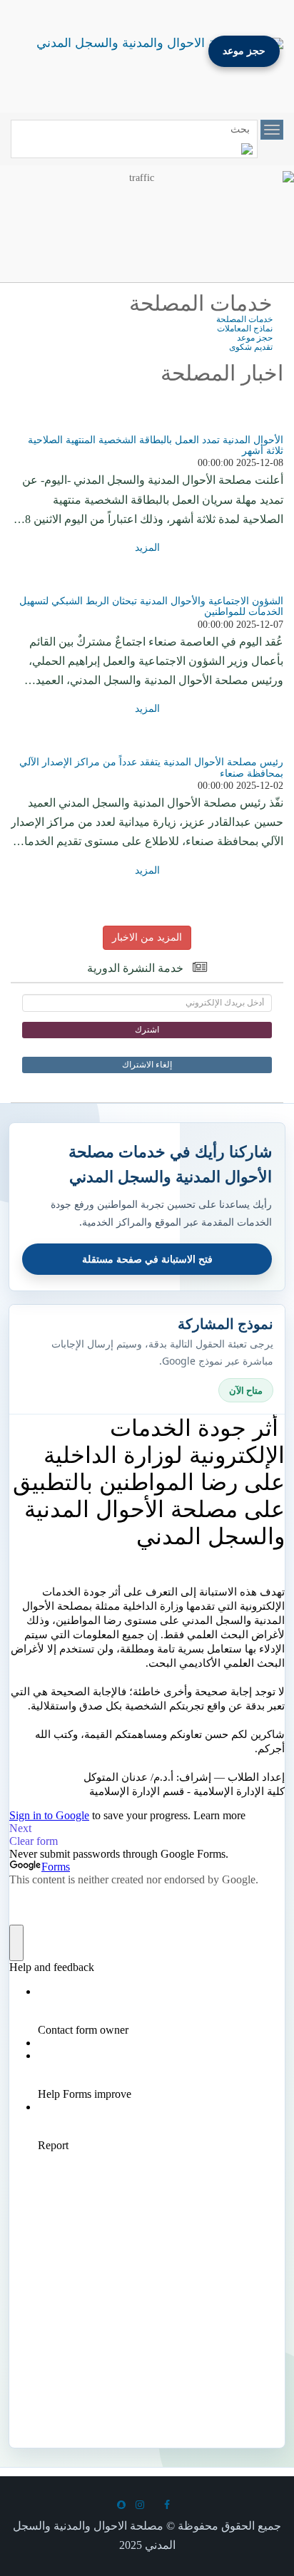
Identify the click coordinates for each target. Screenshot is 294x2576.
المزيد (147, 548)
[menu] (272, 130)
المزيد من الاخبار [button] (147, 937)
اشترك (147, 1030)
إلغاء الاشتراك (147, 1065)
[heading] (147, 969)
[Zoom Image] (147, 428)
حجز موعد (244, 51)
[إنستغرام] (143, 2505)
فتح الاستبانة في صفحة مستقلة (147, 1259)
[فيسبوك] (171, 2505)
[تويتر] (158, 2505)
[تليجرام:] (125, 2505)
